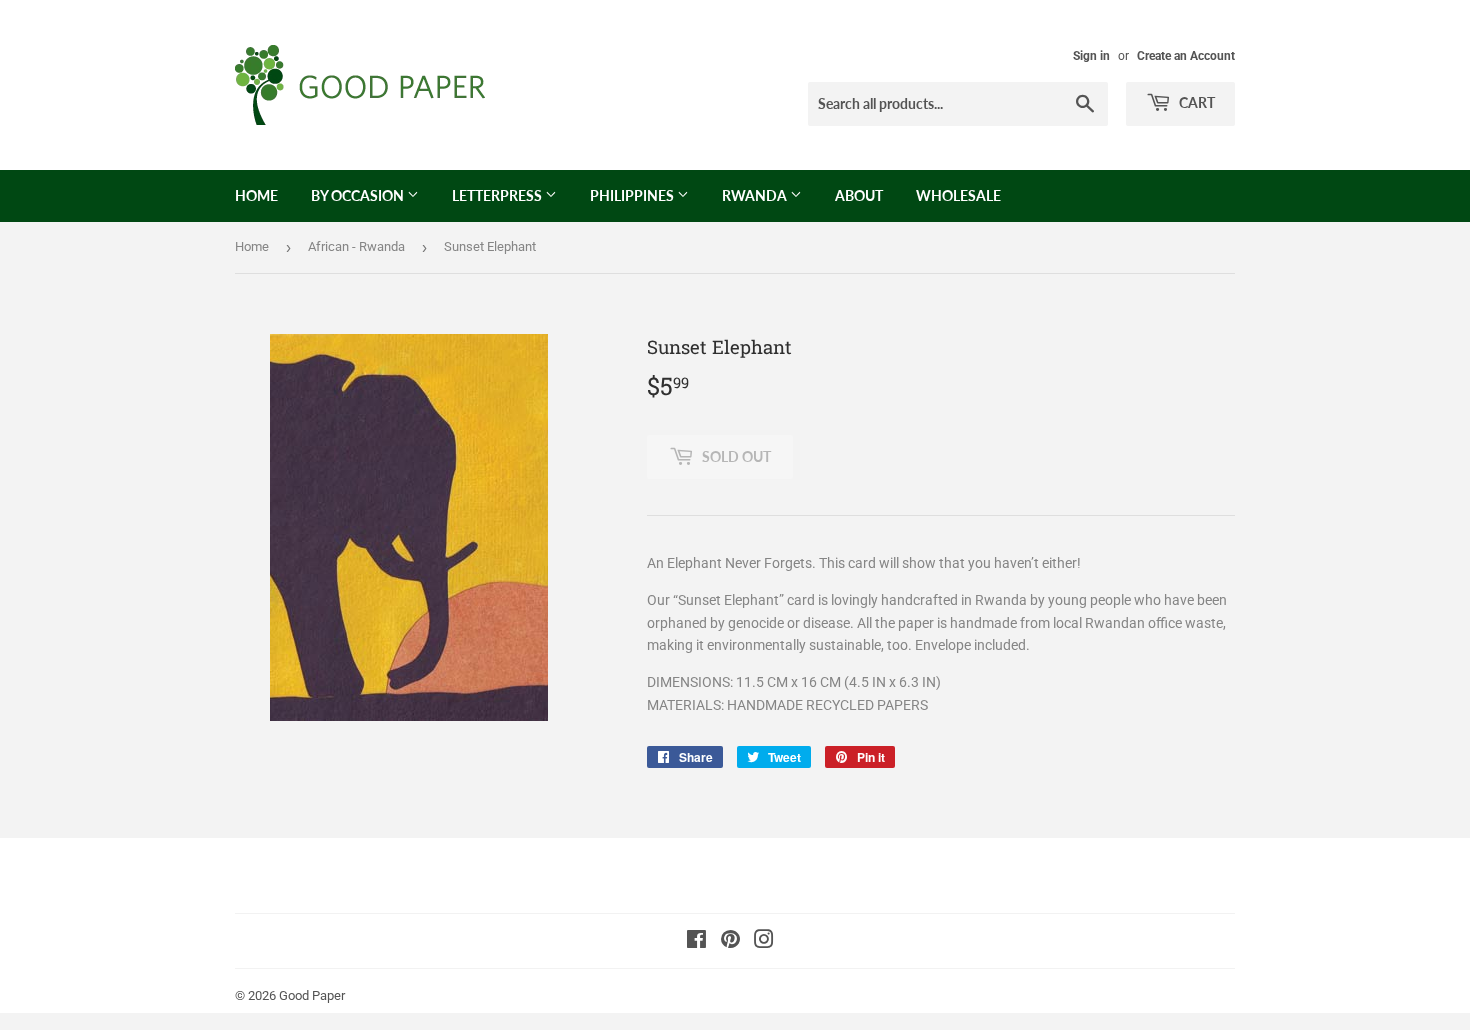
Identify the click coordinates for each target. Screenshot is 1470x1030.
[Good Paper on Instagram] (764, 942)
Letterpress (498, 195)
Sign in (1091, 56)
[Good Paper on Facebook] (696, 942)
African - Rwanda (356, 246)
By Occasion (359, 195)
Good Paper (312, 995)
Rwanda (756, 195)
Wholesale (958, 195)
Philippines (633, 195)
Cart (1195, 102)
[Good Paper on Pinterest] (730, 942)
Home (256, 195)
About (859, 195)
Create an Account (1186, 56)
